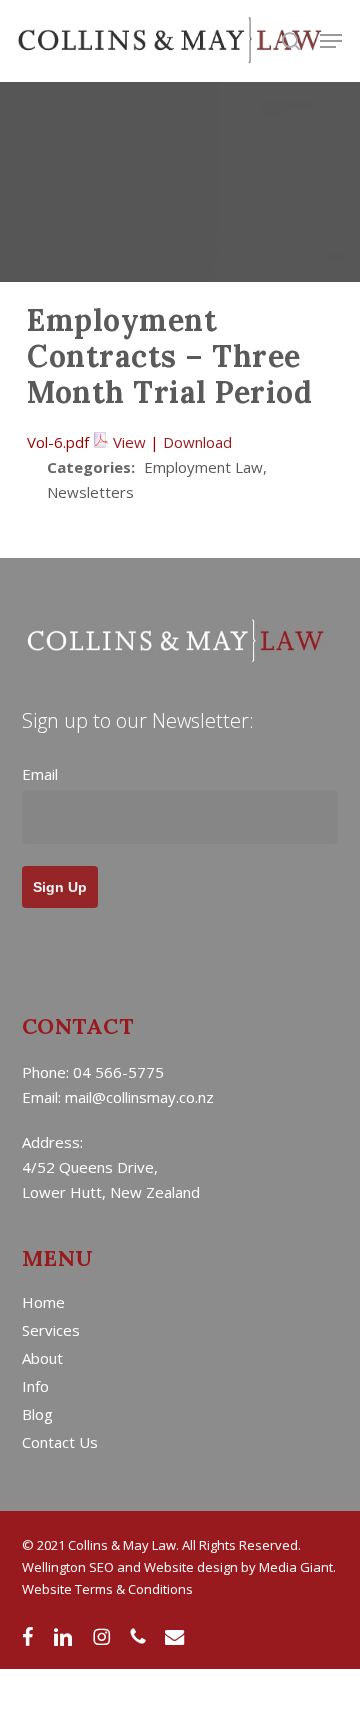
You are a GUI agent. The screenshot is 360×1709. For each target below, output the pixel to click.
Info (35, 1386)
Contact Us (60, 1442)
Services (51, 1330)
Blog (37, 1414)
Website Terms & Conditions (107, 1589)
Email (40, 774)
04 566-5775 (118, 1072)
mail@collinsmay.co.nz (139, 1097)
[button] (331, 41)
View (129, 442)
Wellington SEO (68, 1567)
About (42, 1358)
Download (197, 442)
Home (43, 1302)
